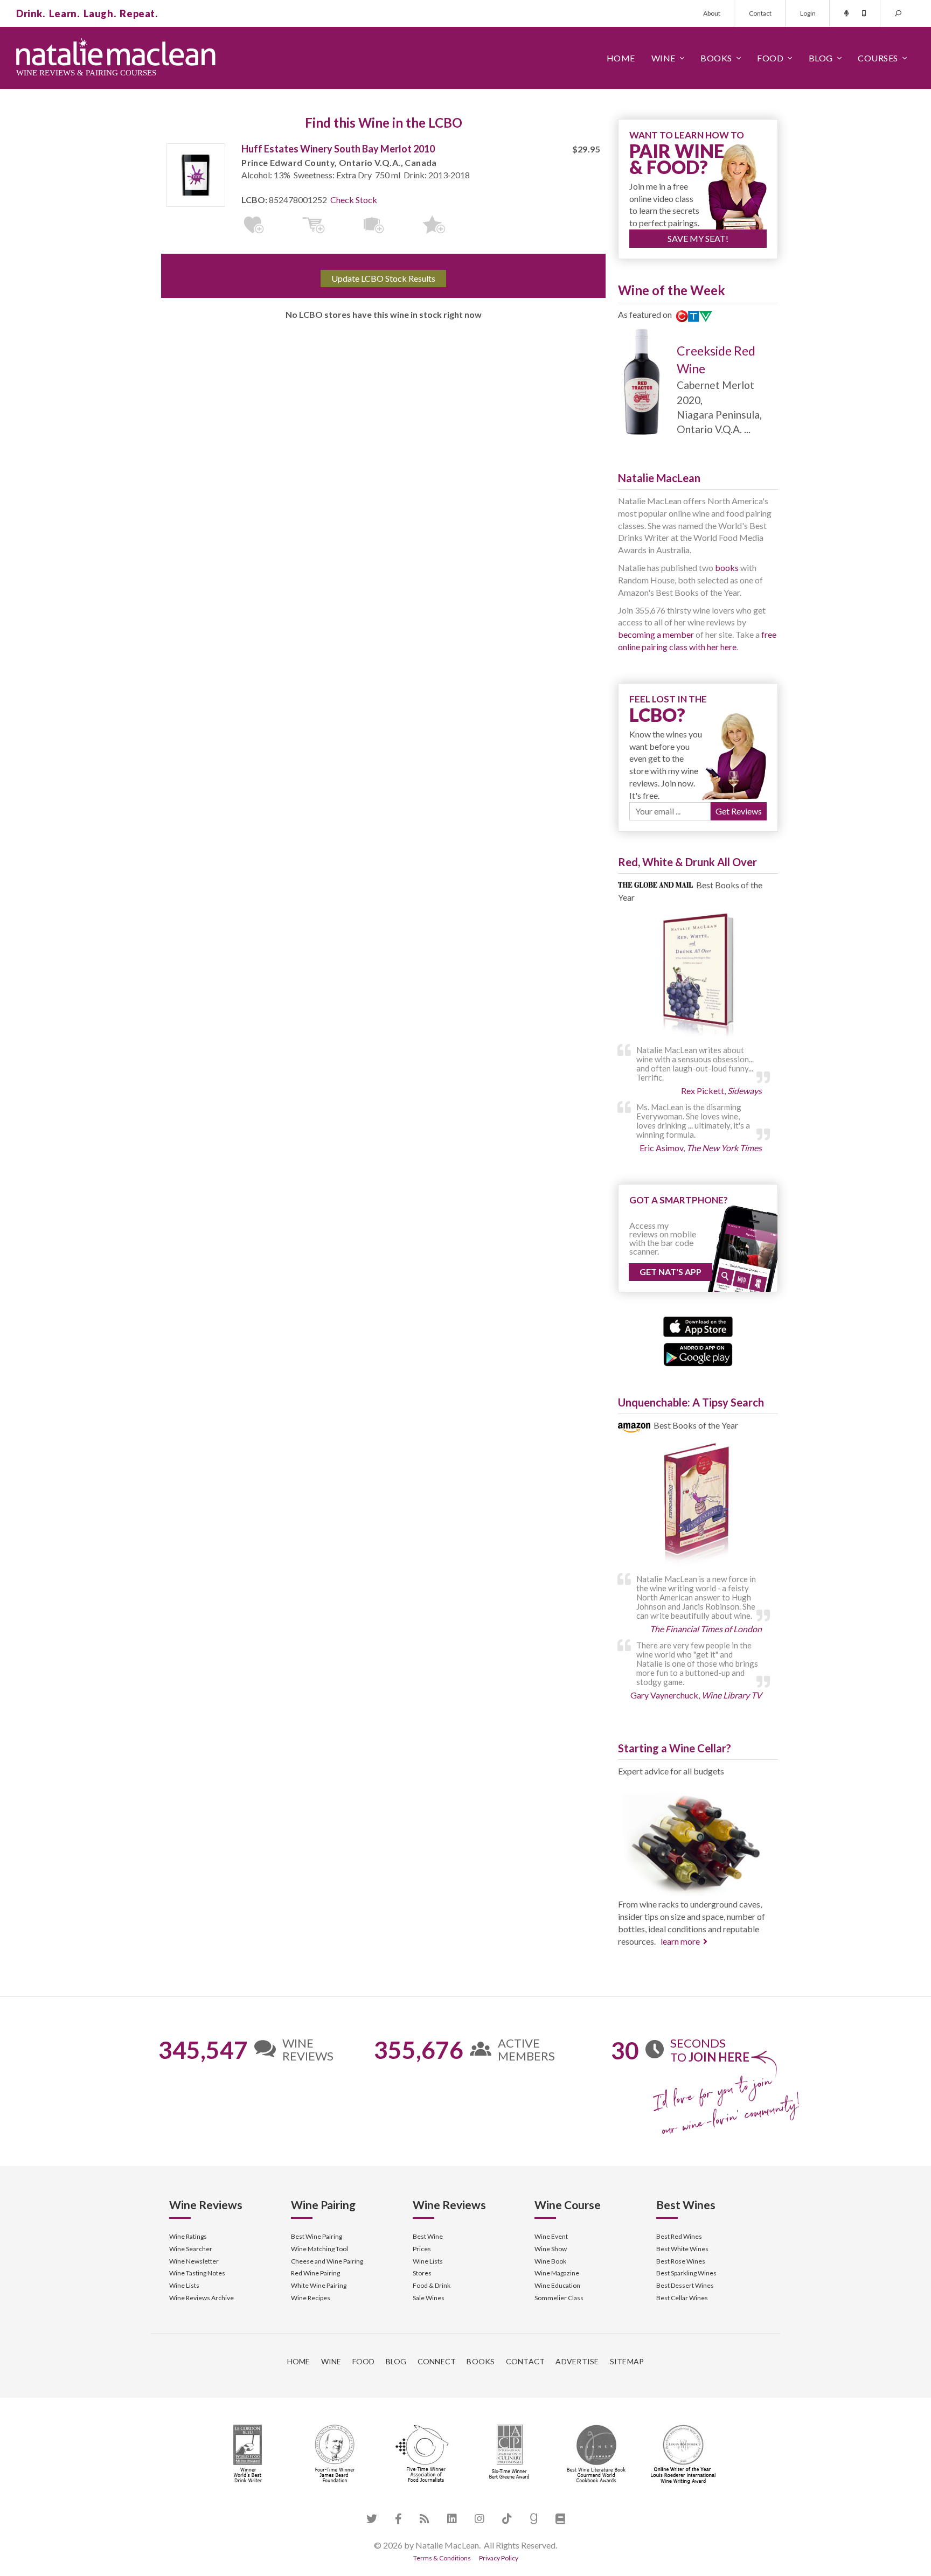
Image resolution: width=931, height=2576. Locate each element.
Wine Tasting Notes (197, 2273)
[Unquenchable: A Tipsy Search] (698, 1505)
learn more (680, 1941)
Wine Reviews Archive (202, 2298)
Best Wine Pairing (317, 2236)
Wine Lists (184, 2285)
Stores (422, 2273)
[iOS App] (698, 1325)
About (712, 13)
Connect (437, 2361)
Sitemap (627, 2361)
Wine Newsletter (194, 2261)
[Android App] (698, 1353)
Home (621, 58)
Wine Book (550, 2261)
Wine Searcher (191, 2249)
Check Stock (354, 200)
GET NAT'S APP (671, 1272)
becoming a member (656, 634)
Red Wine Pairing (315, 2273)
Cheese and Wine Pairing (327, 2261)
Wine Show (551, 2249)
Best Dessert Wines (685, 2285)
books (727, 568)
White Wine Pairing (319, 2285)
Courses (878, 58)
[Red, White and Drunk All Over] (698, 976)
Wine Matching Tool (319, 2249)
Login (808, 13)
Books (716, 58)
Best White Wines (682, 2249)
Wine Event (551, 2236)
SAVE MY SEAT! (698, 238)
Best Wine (428, 2236)
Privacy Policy (499, 2558)
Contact (760, 13)
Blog (821, 58)
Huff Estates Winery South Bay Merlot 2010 (338, 149)
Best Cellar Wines (682, 2298)
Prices (422, 2249)
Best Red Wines (679, 2236)
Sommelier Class (559, 2298)
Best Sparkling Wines (686, 2273)
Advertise (577, 2361)
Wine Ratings (188, 2236)
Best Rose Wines (681, 2261)
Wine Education (557, 2285)
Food (770, 58)
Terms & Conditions (442, 2558)
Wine (663, 58)
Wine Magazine (557, 2273)
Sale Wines (429, 2298)
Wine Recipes (311, 2298)
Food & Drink (432, 2285)
